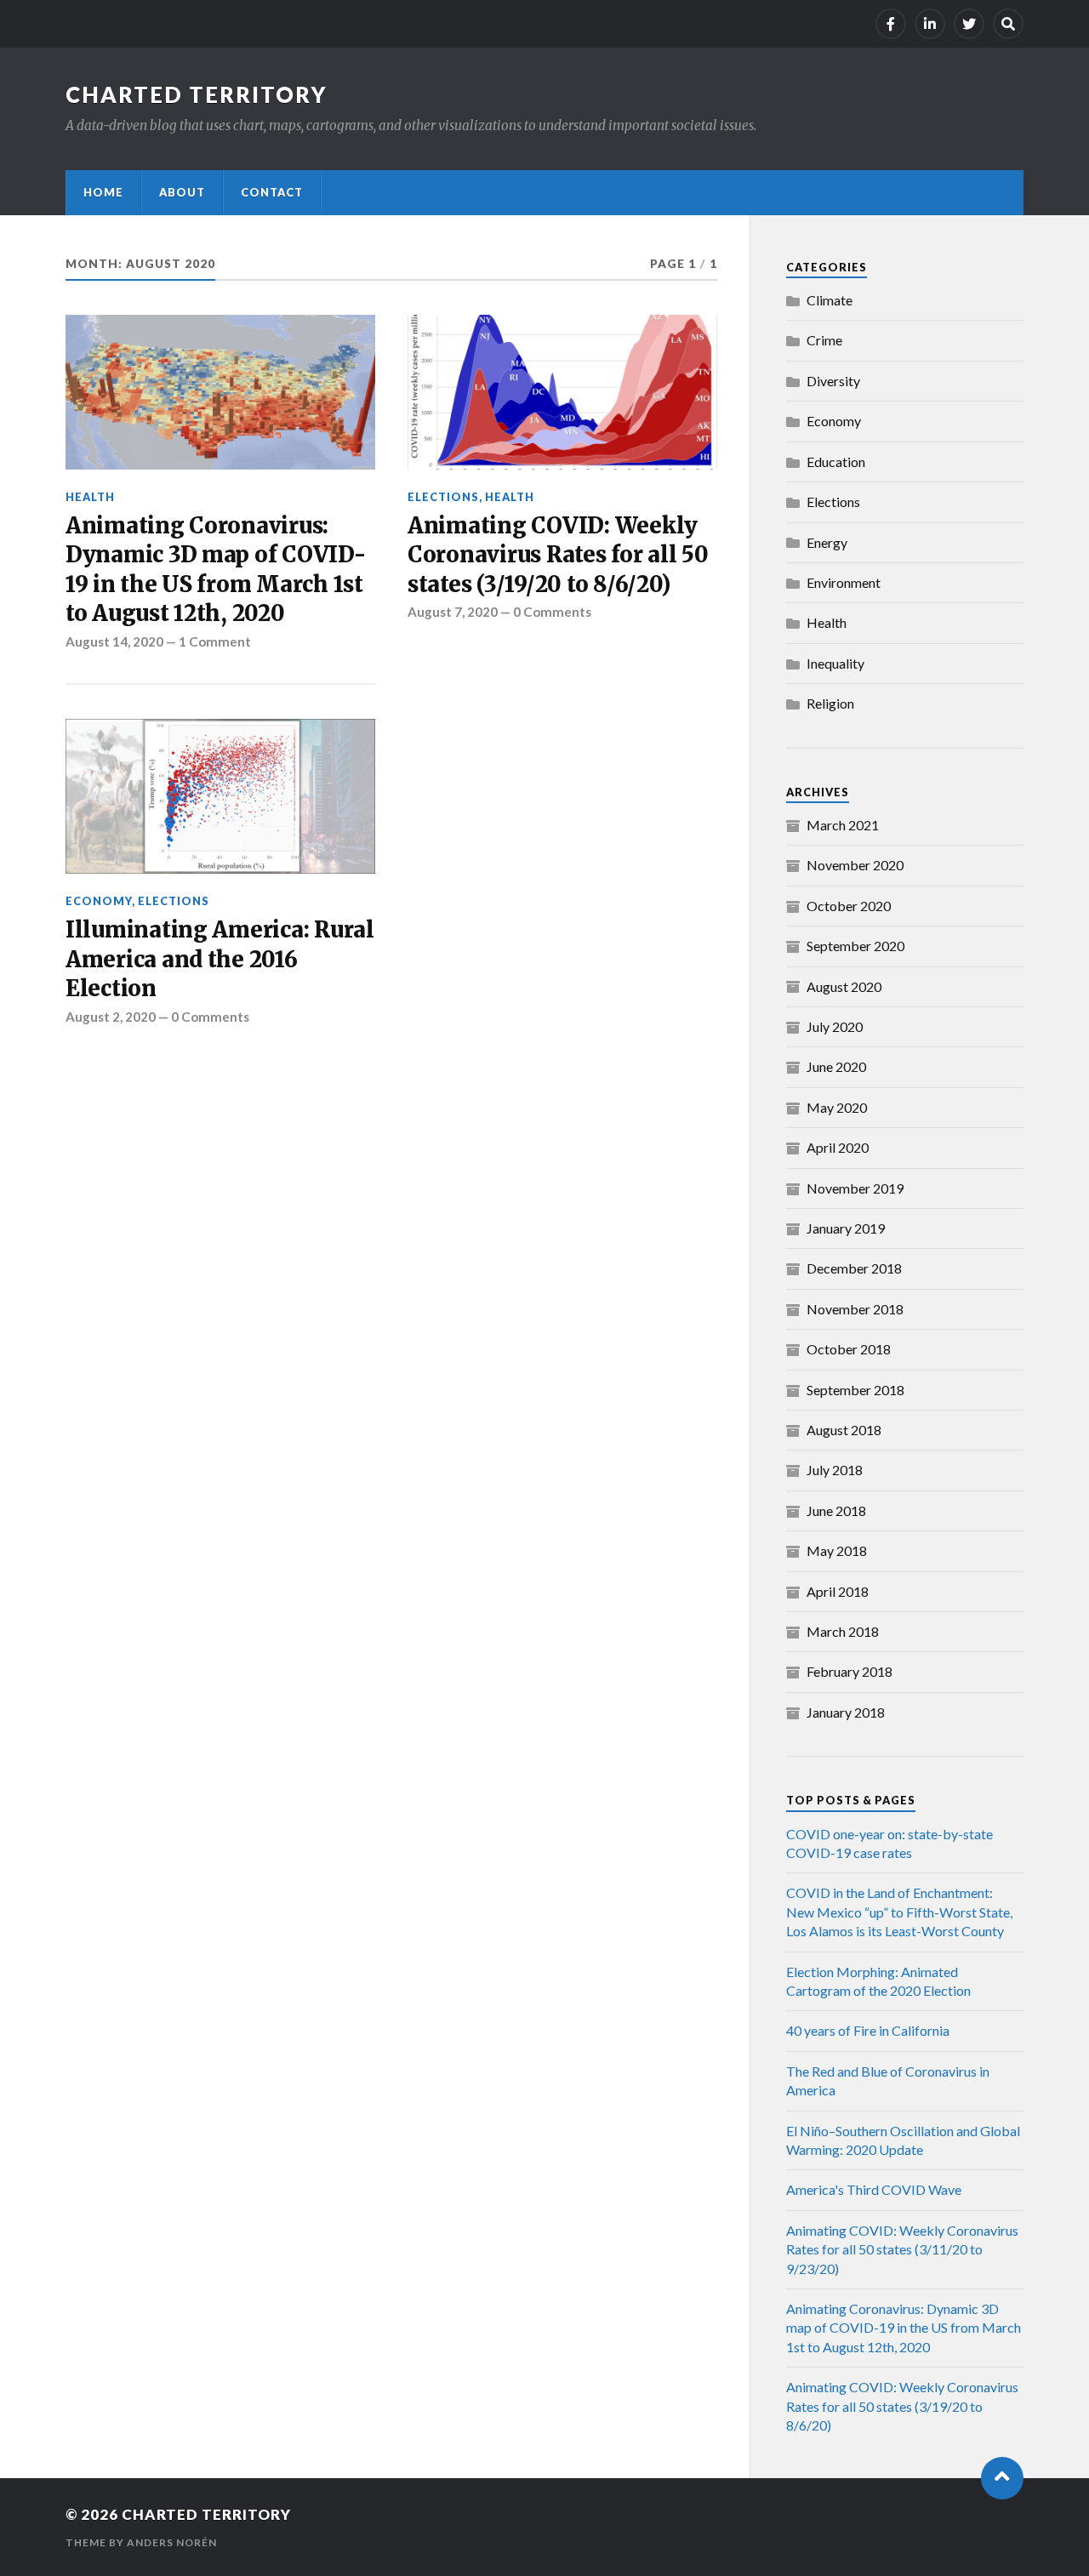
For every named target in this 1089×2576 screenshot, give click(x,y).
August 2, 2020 (111, 1017)
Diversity (833, 381)
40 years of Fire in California (868, 2030)
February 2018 (850, 1671)
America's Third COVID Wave (874, 2189)
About (182, 192)
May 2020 (837, 1107)
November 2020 (855, 865)
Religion (830, 703)
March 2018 (843, 1631)
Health (90, 497)
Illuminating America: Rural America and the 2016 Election (220, 959)
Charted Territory (197, 94)
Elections (443, 497)
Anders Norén (172, 2542)
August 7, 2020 (453, 612)
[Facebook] (891, 24)
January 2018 (846, 1712)
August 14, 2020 (114, 641)
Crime (824, 340)
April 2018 (838, 1591)
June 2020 (836, 1066)
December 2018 (854, 1268)
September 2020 (855, 946)
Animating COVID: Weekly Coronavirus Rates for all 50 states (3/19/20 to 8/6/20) (558, 555)
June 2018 (836, 1510)
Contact (272, 192)
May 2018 (837, 1550)
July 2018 (835, 1470)
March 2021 (843, 825)
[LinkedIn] (930, 24)
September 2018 (855, 1390)
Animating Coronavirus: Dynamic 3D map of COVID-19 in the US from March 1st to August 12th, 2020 (216, 570)
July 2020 (835, 1026)
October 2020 (849, 906)
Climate (830, 300)
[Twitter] (969, 24)
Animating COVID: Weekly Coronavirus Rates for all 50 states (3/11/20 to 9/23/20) (902, 2249)
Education (836, 462)
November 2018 (855, 1309)
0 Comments (552, 612)
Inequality (835, 663)
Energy (827, 542)
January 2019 (846, 1228)
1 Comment (215, 641)
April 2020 (838, 1147)
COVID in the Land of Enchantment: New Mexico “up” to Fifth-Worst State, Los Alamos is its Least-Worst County (899, 1912)
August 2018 (844, 1430)
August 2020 (844, 986)
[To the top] (1002, 2478)
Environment (844, 582)
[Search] (1008, 24)
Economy (99, 901)
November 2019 (855, 1188)
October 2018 (849, 1349)
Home (103, 192)
